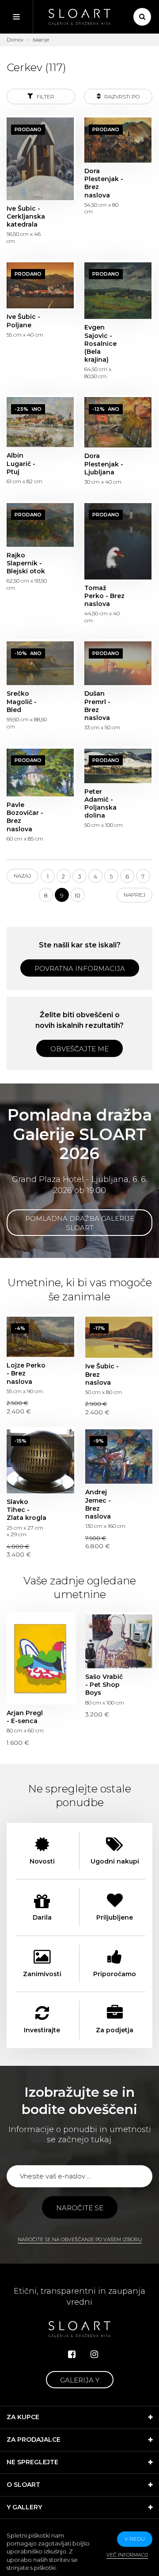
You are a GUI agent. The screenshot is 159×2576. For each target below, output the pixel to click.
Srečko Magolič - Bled (40, 663)
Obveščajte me (79, 1049)
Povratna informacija (80, 968)
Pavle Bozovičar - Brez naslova (40, 773)
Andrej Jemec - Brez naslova (119, 1457)
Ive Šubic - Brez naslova (119, 1337)
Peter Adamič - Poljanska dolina (118, 766)
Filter (45, 97)
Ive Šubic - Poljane (40, 286)
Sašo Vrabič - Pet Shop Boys (119, 1641)
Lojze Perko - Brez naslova (40, 1337)
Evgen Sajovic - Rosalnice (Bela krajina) (118, 291)
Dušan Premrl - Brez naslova (118, 663)
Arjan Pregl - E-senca (40, 1659)
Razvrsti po (121, 97)
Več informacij (127, 2555)
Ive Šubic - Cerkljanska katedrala (40, 159)
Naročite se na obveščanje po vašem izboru (80, 2239)
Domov (15, 40)
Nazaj (22, 876)
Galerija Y (80, 2380)
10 (78, 895)
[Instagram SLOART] (94, 2354)
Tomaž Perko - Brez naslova (118, 541)
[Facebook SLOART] (72, 2354)
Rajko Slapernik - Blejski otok (40, 525)
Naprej (134, 895)
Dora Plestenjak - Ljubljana (118, 422)
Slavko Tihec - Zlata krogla (40, 1461)
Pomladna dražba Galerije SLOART (80, 1223)
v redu (135, 2539)
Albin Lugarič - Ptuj (40, 422)
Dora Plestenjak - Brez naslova (118, 140)
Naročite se (80, 2208)
